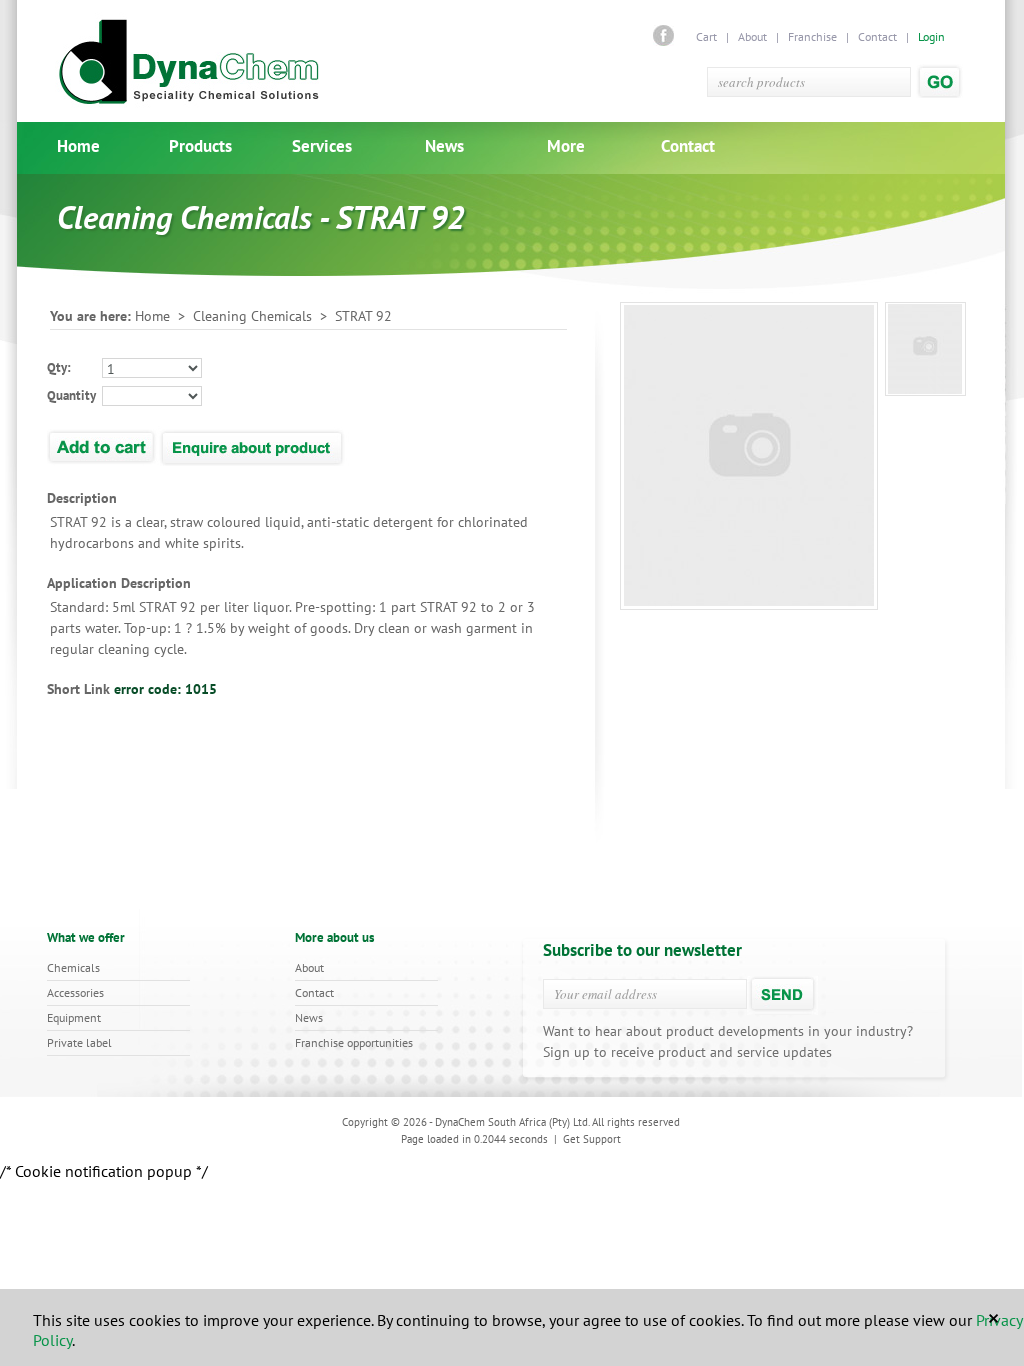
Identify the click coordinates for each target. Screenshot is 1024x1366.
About (752, 36)
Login (931, 36)
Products (200, 146)
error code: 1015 (165, 689)
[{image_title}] (925, 349)
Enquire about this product (253, 446)
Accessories (75, 992)
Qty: (59, 367)
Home (78, 146)
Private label (79, 1042)
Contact (877, 36)
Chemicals (73, 967)
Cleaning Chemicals (252, 316)
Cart (708, 36)
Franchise (812, 36)
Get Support (592, 1139)
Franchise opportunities (354, 1042)
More (566, 146)
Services (322, 146)
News (444, 146)
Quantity (71, 395)
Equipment (74, 1017)
